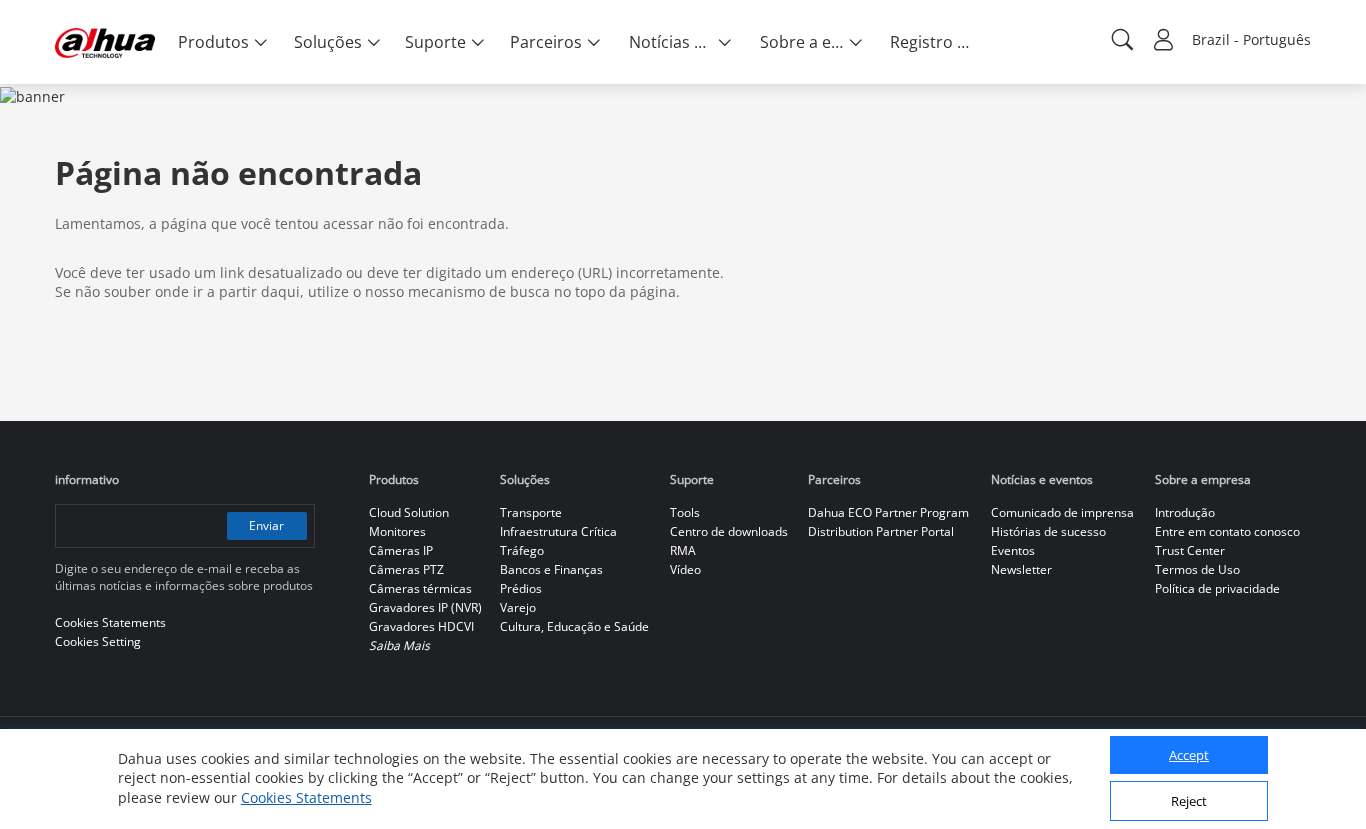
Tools (685, 512)
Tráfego (522, 550)
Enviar (266, 525)
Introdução (1185, 512)
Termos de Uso (1197, 569)
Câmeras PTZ (406, 569)
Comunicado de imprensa (1062, 512)
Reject (1189, 802)
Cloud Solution (409, 512)
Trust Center (1190, 550)
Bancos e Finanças (551, 569)
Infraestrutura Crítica (558, 531)
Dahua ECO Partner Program (888, 512)
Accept (1189, 756)
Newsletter (1021, 569)
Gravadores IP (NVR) (425, 607)
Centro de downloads (729, 531)
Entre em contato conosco (1227, 531)
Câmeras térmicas (420, 588)
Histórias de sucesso (1048, 531)
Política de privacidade (1217, 588)
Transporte (531, 512)
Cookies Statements (306, 798)
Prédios (521, 588)
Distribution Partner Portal (881, 531)
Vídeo (685, 569)
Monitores (397, 531)
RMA (683, 550)
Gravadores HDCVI (421, 626)
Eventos (1013, 550)
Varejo (518, 607)
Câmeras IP (401, 550)
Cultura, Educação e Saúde (574, 626)
